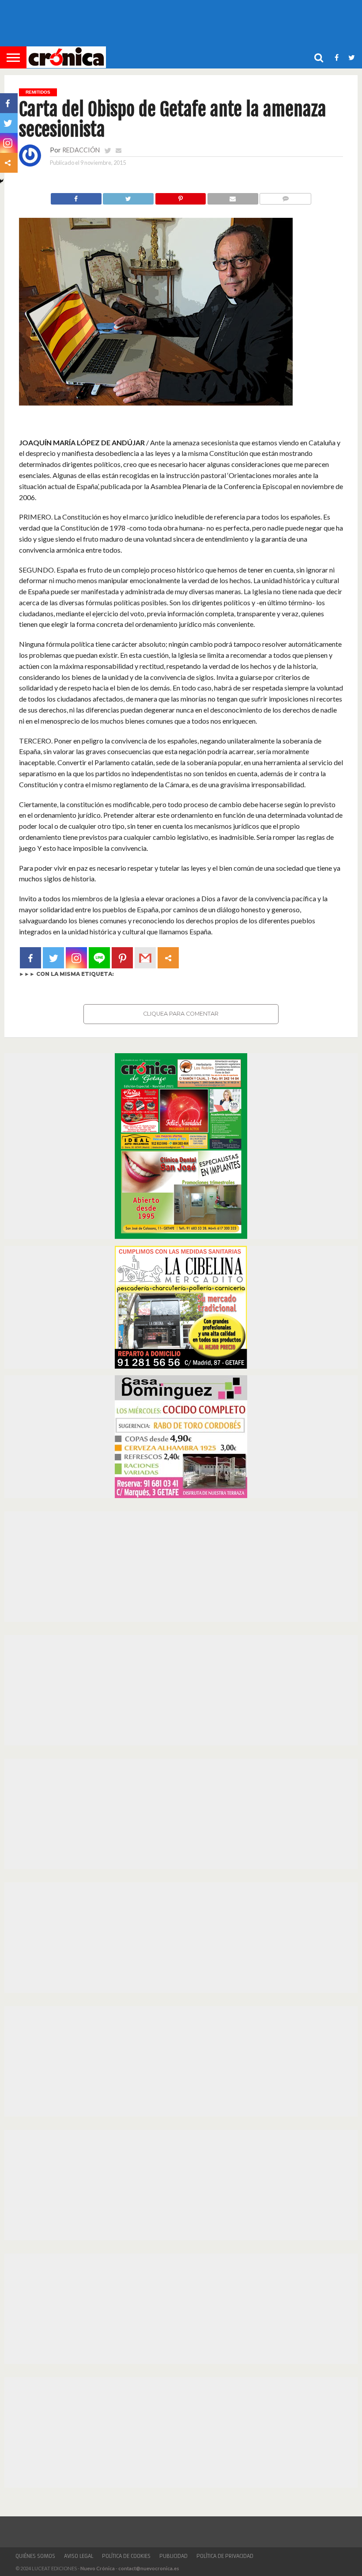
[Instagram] (76, 958)
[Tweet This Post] (128, 196)
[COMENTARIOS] (285, 196)
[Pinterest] (122, 958)
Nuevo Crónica (98, 2568)
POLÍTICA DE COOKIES (126, 2556)
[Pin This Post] (180, 196)
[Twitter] (53, 958)
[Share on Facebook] (76, 196)
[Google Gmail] (145, 958)
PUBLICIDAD (173, 2556)
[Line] (99, 958)
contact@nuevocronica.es (149, 2568)
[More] (168, 958)
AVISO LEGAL (79, 2556)
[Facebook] (30, 958)
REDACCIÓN (81, 150)
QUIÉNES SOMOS (35, 2556)
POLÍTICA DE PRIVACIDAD (225, 2556)
